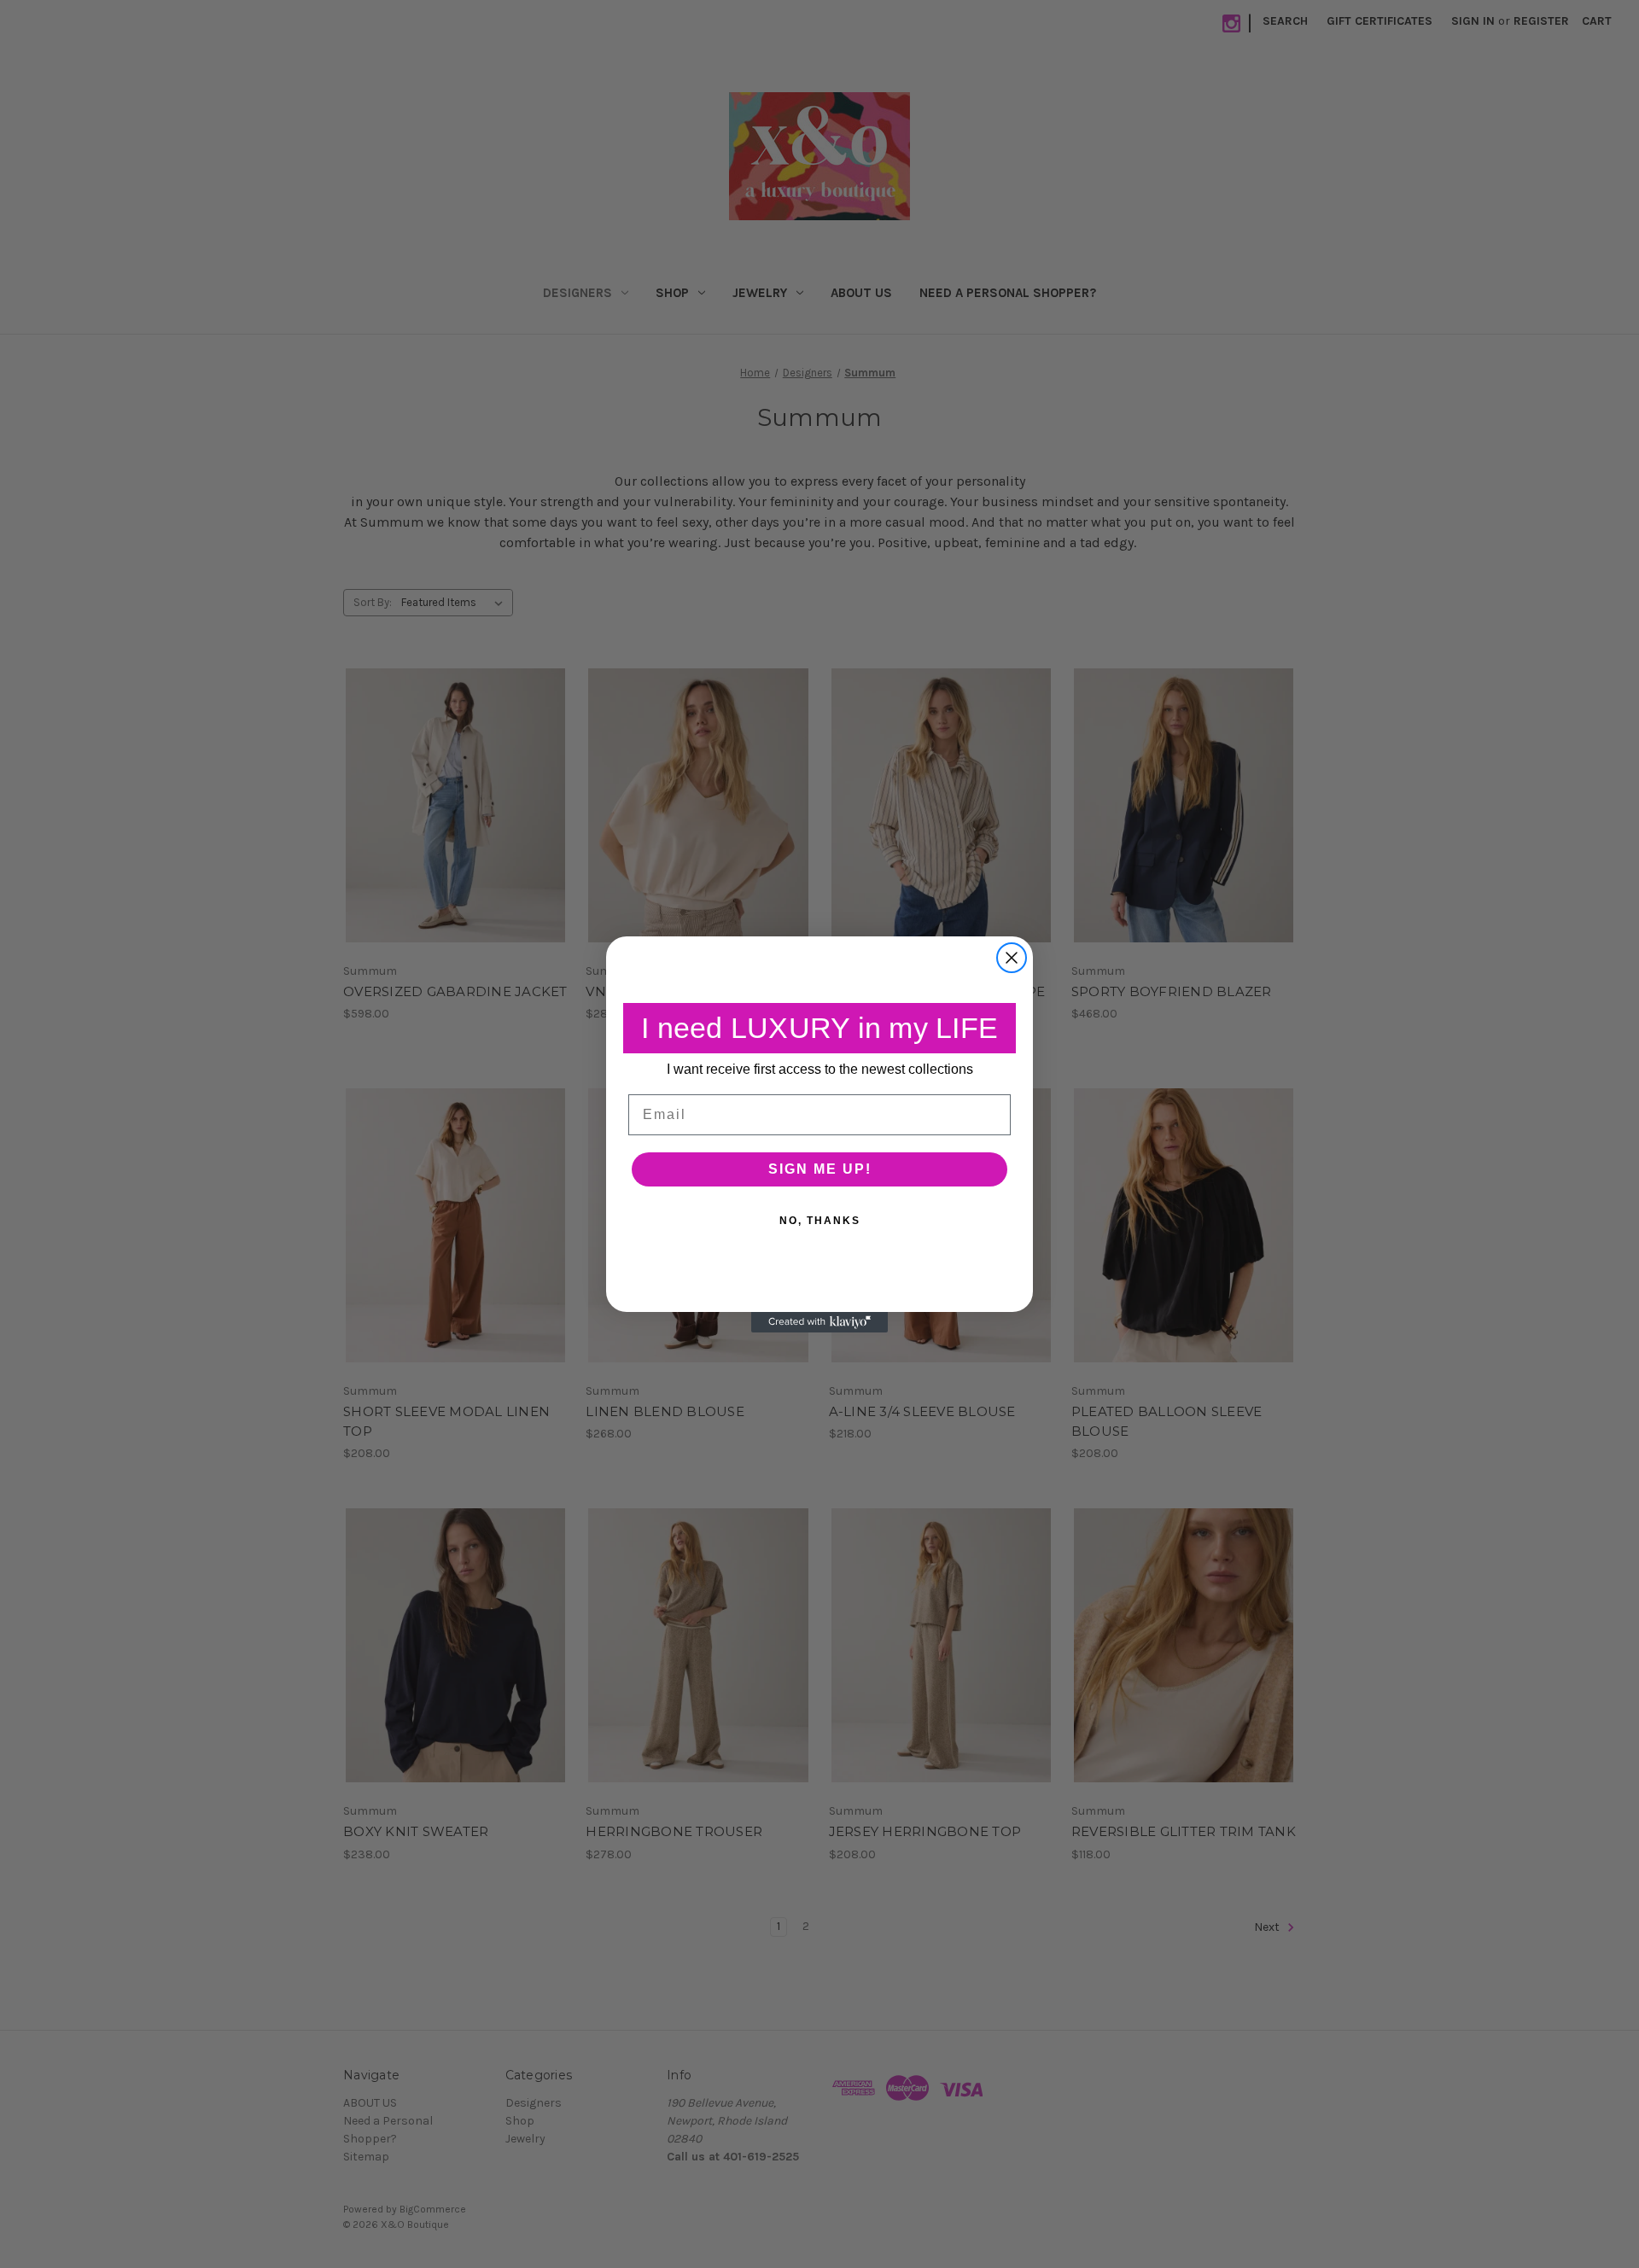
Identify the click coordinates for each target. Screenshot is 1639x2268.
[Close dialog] (1012, 958)
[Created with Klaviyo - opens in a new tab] (819, 1322)
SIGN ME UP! (820, 1168)
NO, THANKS (820, 1220)
